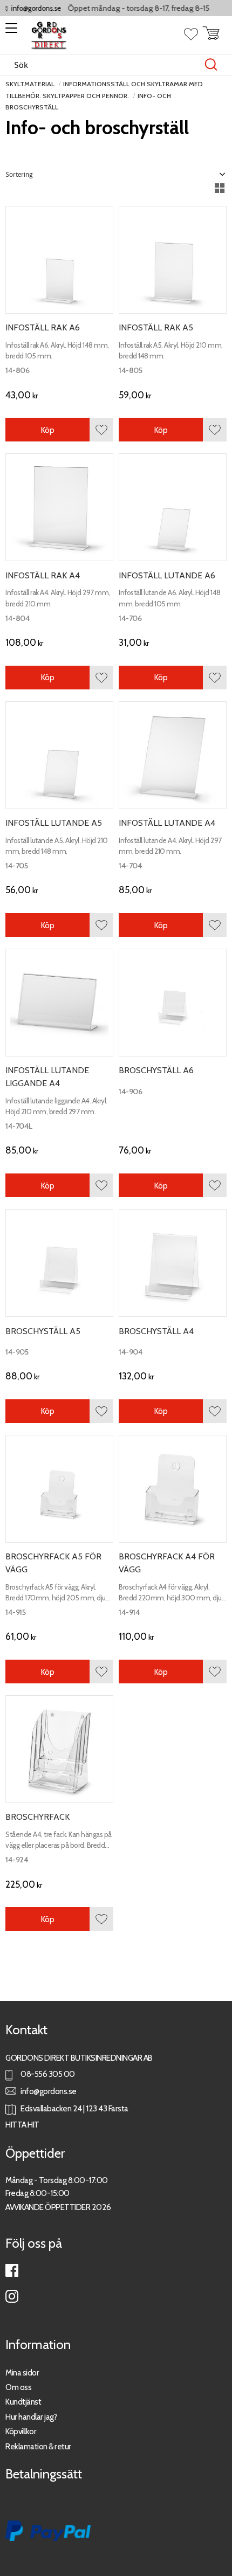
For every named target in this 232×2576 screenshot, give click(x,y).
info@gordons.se (27, 8)
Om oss (18, 2387)
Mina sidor (22, 2373)
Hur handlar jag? (31, 2417)
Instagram (12, 2296)
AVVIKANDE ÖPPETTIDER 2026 (58, 2207)
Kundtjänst (23, 2402)
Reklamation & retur (38, 2446)
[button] (9, 32)
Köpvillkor (21, 2431)
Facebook (12, 2270)
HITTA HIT (22, 2125)
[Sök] (211, 65)
